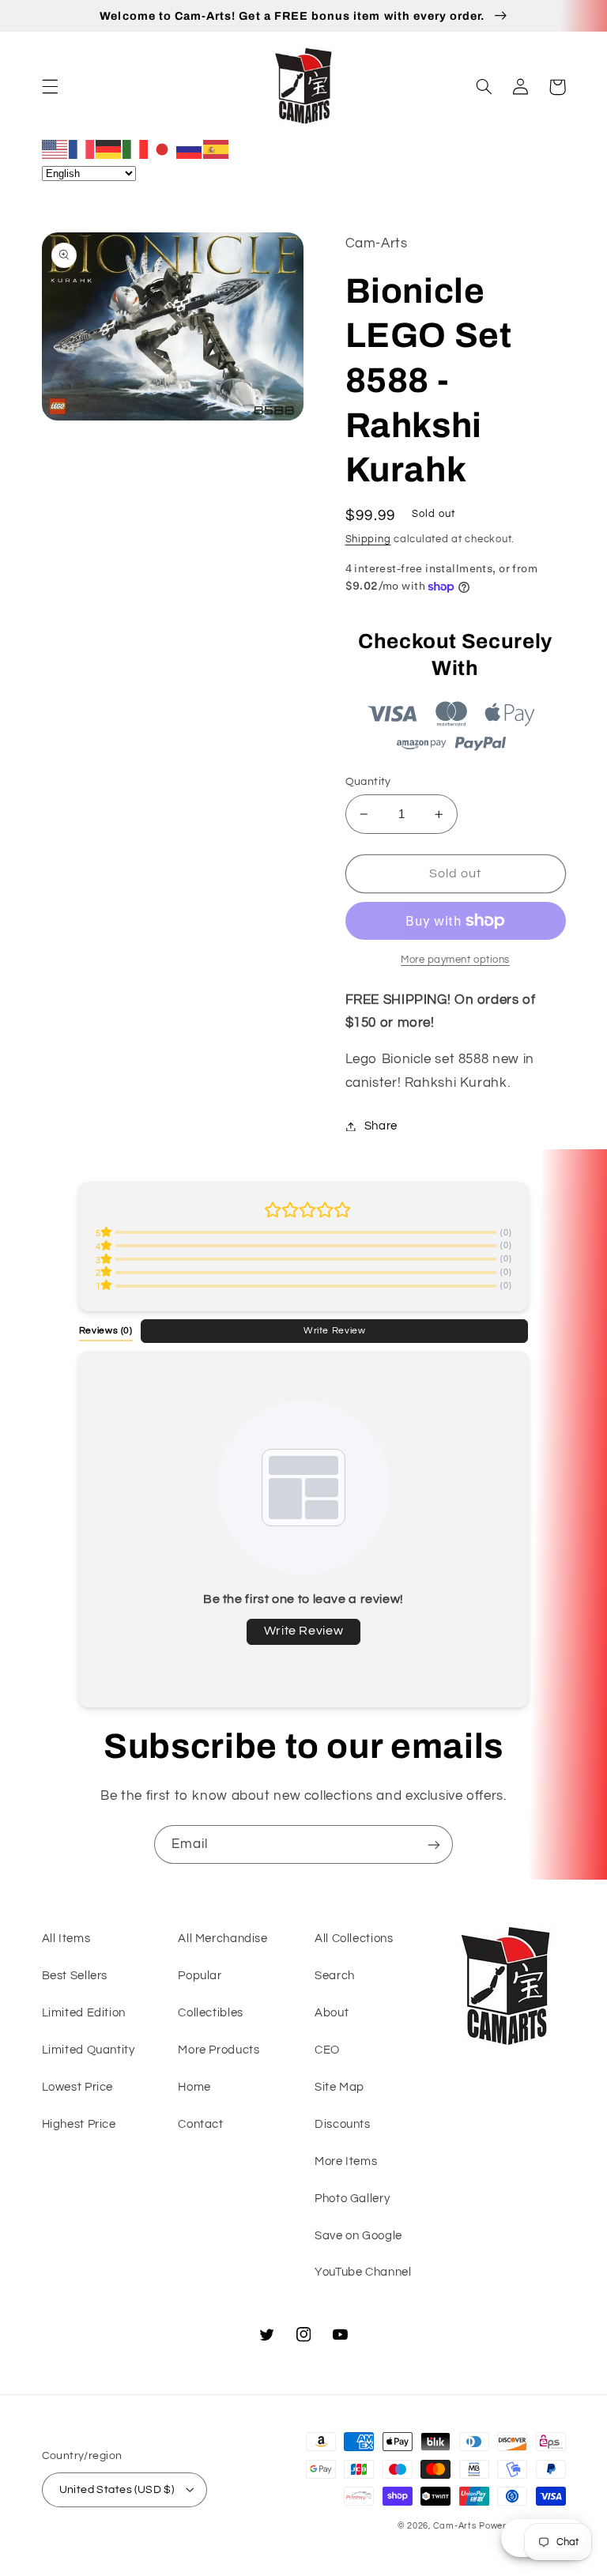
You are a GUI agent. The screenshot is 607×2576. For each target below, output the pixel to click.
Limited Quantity (89, 2050)
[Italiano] (136, 149)
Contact (200, 2124)
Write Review (335, 1330)
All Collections (354, 1939)
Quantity (368, 782)
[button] (50, 87)
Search (335, 1976)
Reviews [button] (106, 1330)
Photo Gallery (352, 2199)
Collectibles (211, 2013)
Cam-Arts (455, 2526)
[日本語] (163, 149)
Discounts (343, 2124)
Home (194, 2087)
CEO (327, 2050)
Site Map (339, 2087)
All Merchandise (222, 1939)
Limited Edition (84, 2013)
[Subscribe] (434, 1844)
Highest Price (79, 2124)
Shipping (368, 539)
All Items (66, 1939)
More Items (346, 2161)
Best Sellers (75, 1976)
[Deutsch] (109, 149)
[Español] (217, 149)
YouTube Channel (363, 2272)
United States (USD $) (117, 2490)
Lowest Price (78, 2087)
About (332, 2013)
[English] (55, 149)
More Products (219, 2050)
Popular (200, 1976)
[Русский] (190, 149)
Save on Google (358, 2236)
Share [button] (381, 1126)
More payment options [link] (455, 960)
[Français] (82, 149)
